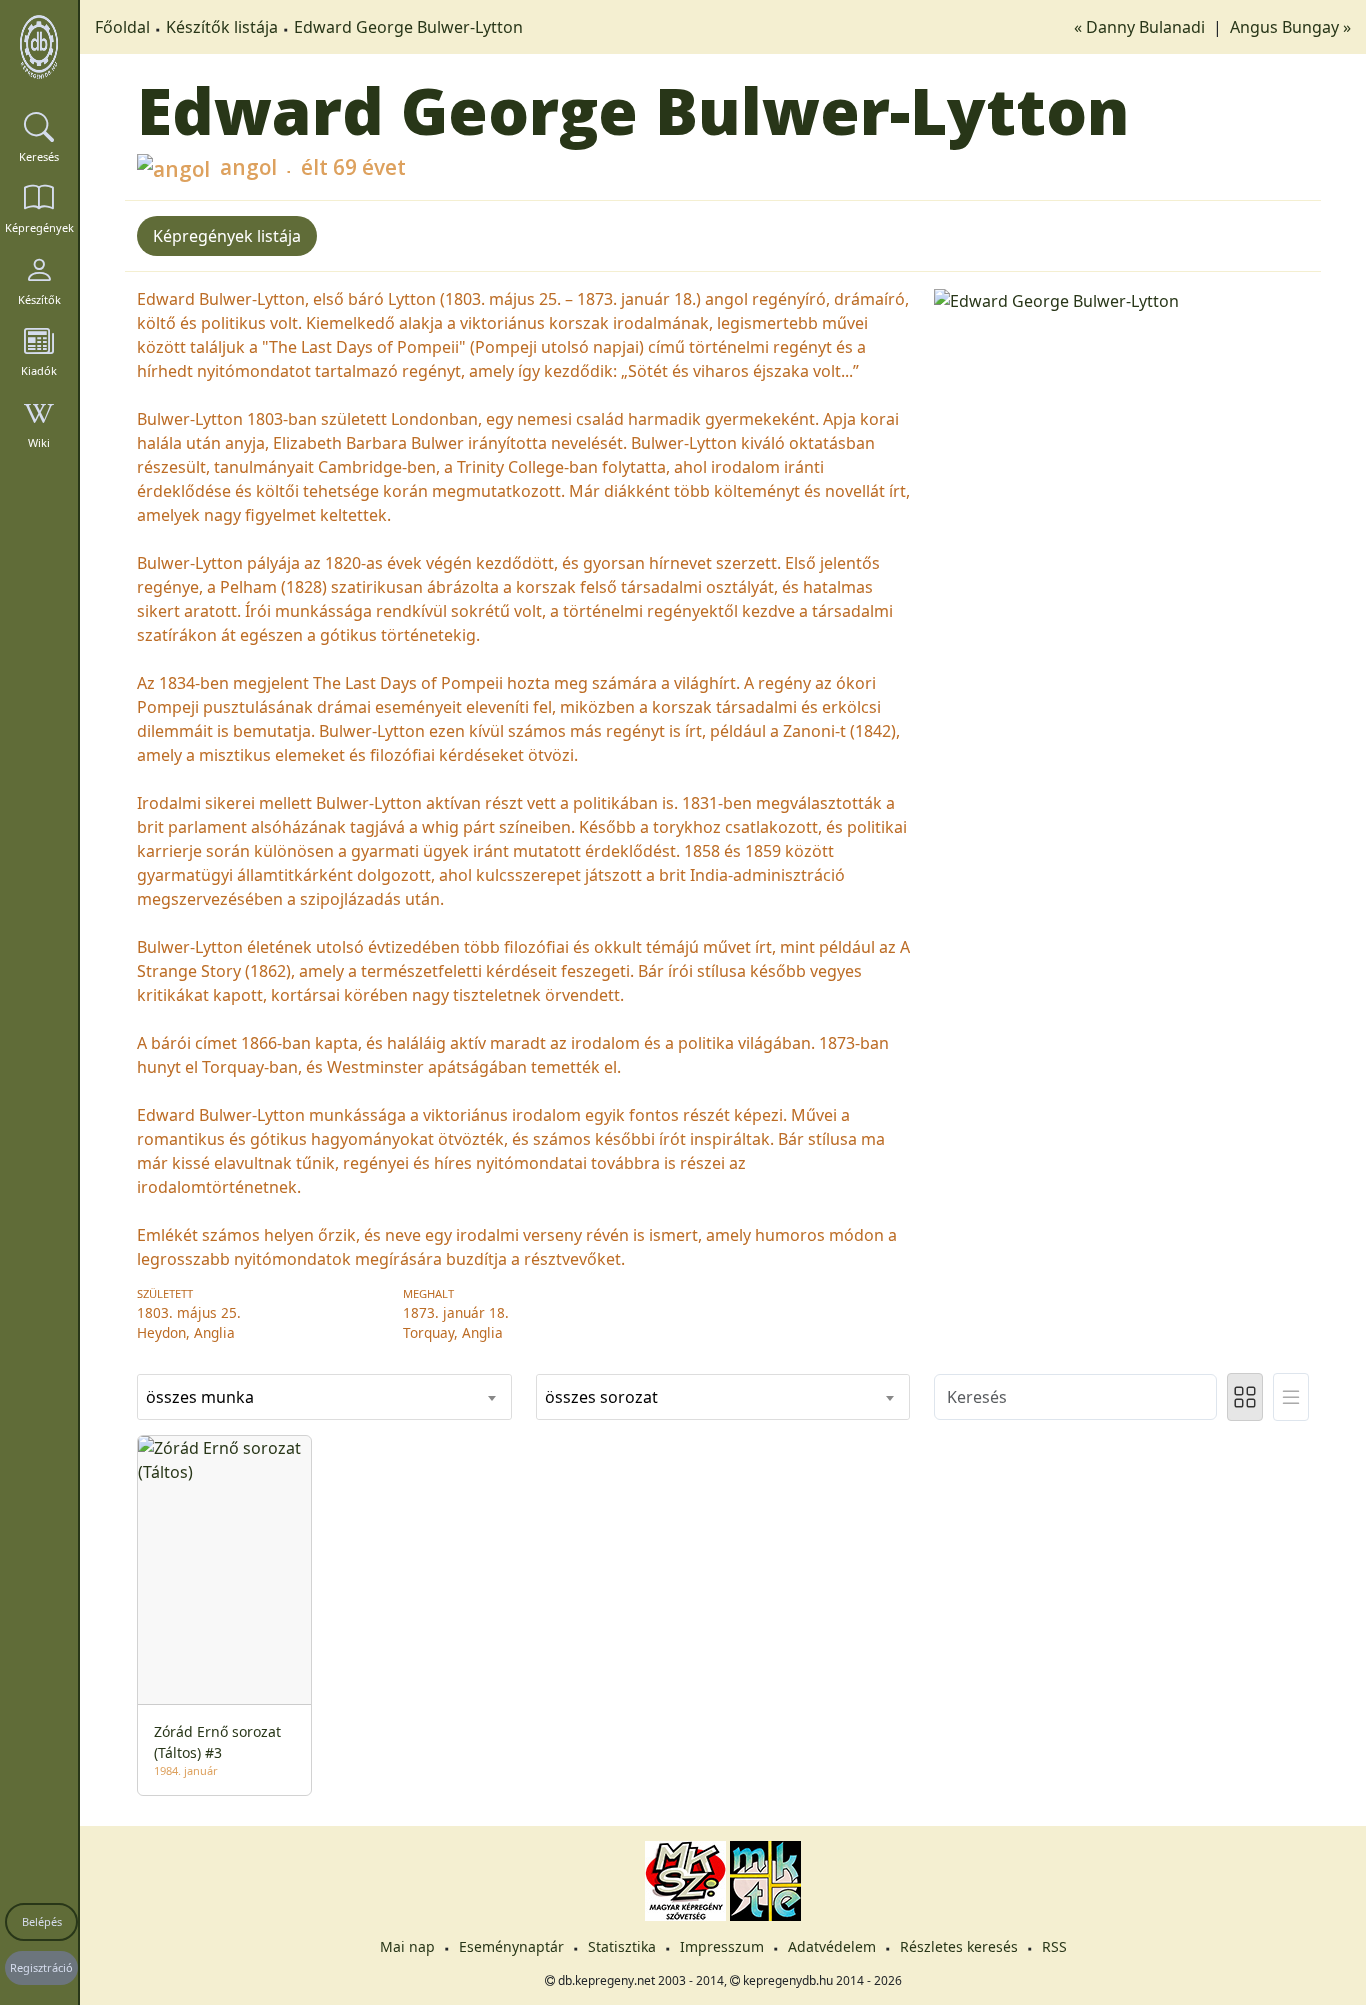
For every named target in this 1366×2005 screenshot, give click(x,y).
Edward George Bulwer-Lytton (408, 27)
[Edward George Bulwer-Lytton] (1121, 299)
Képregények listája (227, 236)
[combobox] (324, 1397)
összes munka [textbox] (200, 1397)
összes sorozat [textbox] (601, 1397)
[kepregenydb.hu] (39, 47)
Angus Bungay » (1290, 27)
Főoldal (122, 27)
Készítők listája (222, 27)
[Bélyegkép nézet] (1245, 1397)
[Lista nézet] (1291, 1397)
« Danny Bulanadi (1141, 27)
